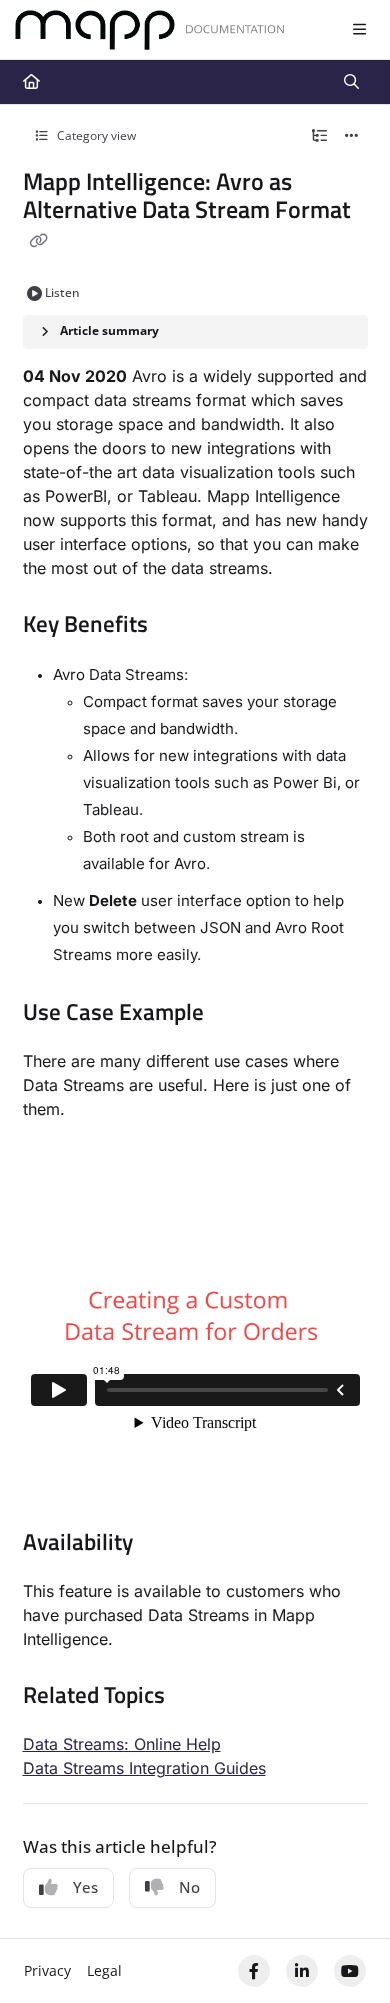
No (189, 1887)
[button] (345, 1953)
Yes (85, 1887)
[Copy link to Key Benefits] (179, 626)
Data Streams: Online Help (122, 1744)
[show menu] (359, 30)
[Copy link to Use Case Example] (235, 1014)
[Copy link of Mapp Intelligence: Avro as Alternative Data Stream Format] (39, 241)
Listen (62, 292)
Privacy (47, 1970)
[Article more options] (352, 136)
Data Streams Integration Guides (144, 1768)
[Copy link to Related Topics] (196, 1697)
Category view (95, 135)
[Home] (150, 30)
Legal (104, 1970)
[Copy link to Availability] (164, 1544)
